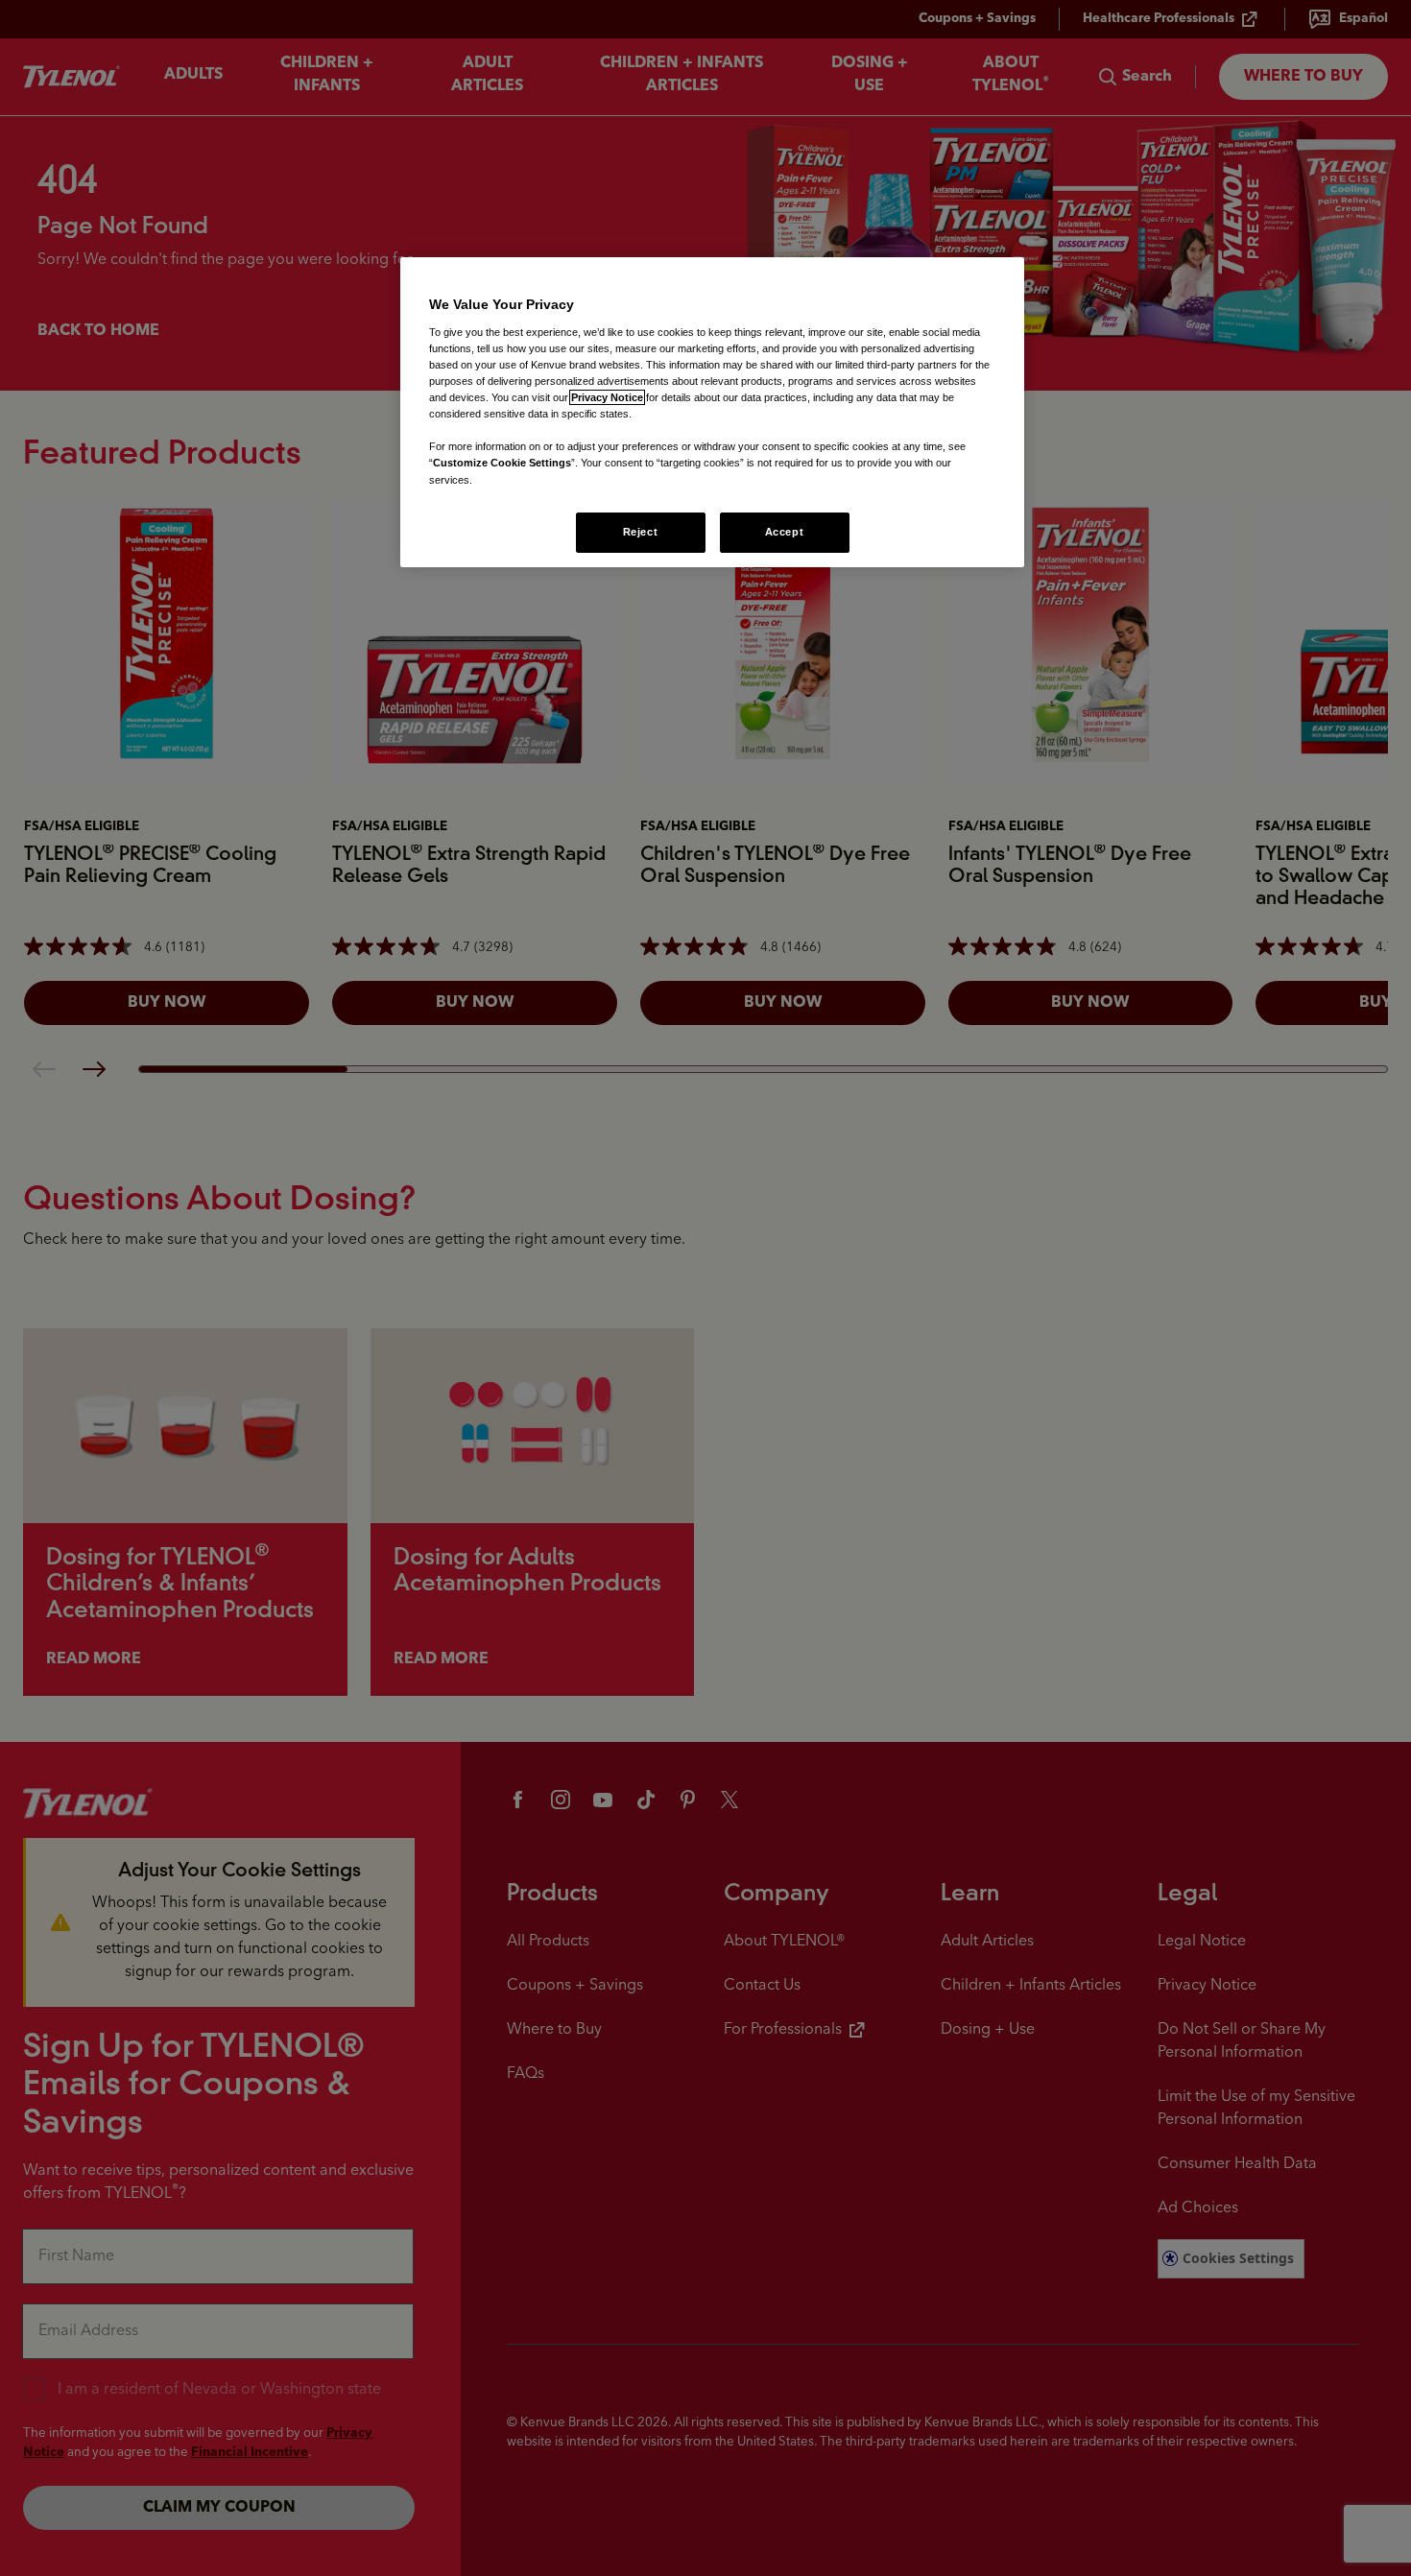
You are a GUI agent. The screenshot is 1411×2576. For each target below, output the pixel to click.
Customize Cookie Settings (502, 463)
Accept (784, 532)
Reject (640, 532)
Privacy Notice (607, 397)
